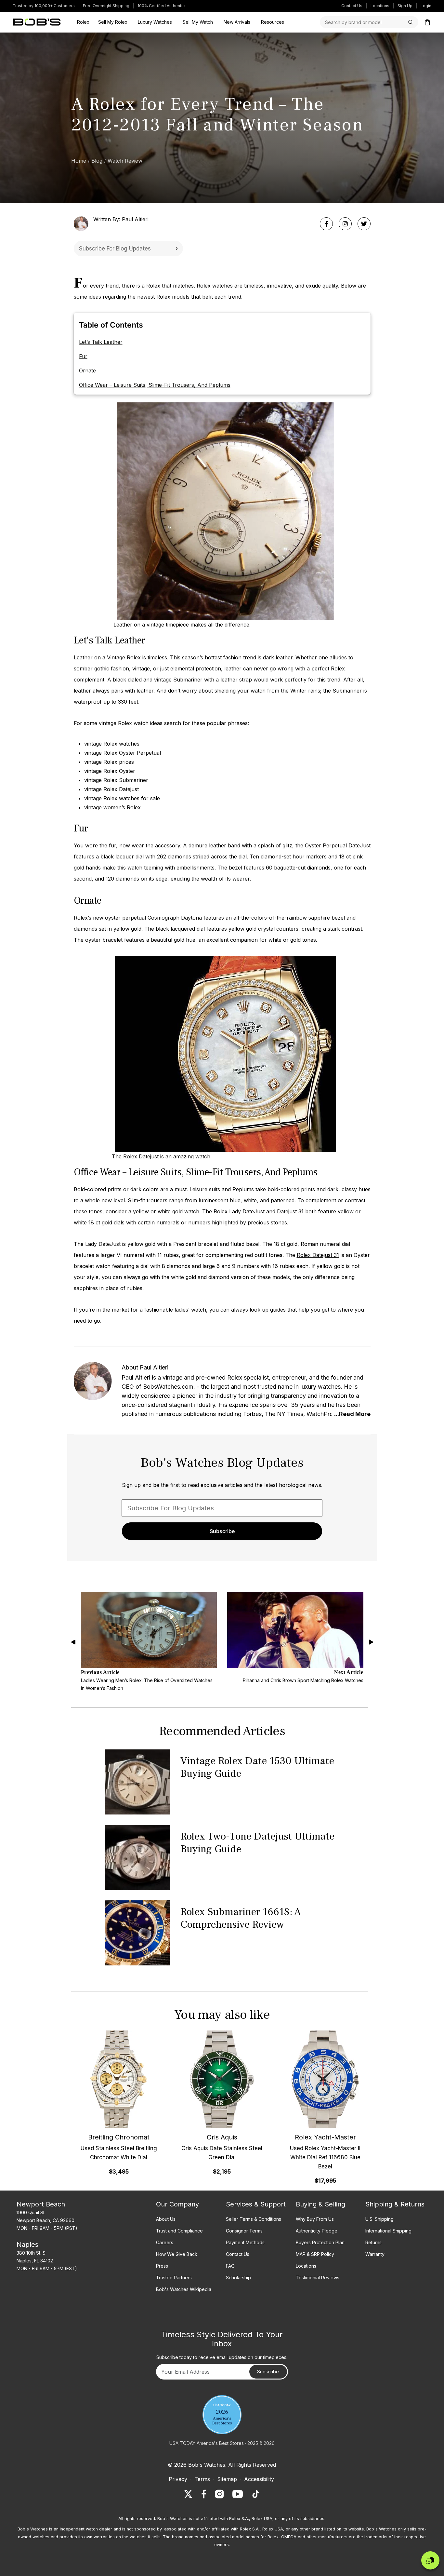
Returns (373, 2242)
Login (426, 6)
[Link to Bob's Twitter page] (188, 2494)
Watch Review (125, 161)
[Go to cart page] (427, 22)
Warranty (375, 2254)
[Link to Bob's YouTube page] (238, 2494)
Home (79, 161)
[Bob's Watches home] (37, 22)
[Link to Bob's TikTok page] (256, 2494)
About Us (166, 2219)
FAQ (230, 2266)
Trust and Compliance (179, 2231)
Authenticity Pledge (317, 2231)
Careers (165, 2242)
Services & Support (256, 2204)
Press (162, 2266)
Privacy (178, 2479)
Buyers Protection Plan (320, 2242)
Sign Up (405, 6)
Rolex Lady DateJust (239, 1211)
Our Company (177, 2204)
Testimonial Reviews (318, 2278)
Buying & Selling (320, 2204)
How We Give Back (177, 2254)
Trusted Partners (174, 2278)
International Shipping (388, 2231)
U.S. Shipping (379, 2219)
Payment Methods (245, 2242)
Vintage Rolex (124, 657)
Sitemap (227, 2479)
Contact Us (352, 6)
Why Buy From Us (315, 2219)
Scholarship (238, 2278)
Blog (97, 161)
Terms (202, 2479)
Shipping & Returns (395, 2204)
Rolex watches (215, 286)
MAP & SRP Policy (315, 2254)
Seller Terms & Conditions (254, 2219)
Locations (380, 6)
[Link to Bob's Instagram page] (219, 2494)
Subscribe (176, 249)
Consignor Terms (244, 2231)
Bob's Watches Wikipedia (184, 2289)
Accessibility (259, 2479)
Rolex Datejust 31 (318, 1255)
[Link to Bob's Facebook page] (204, 2494)
